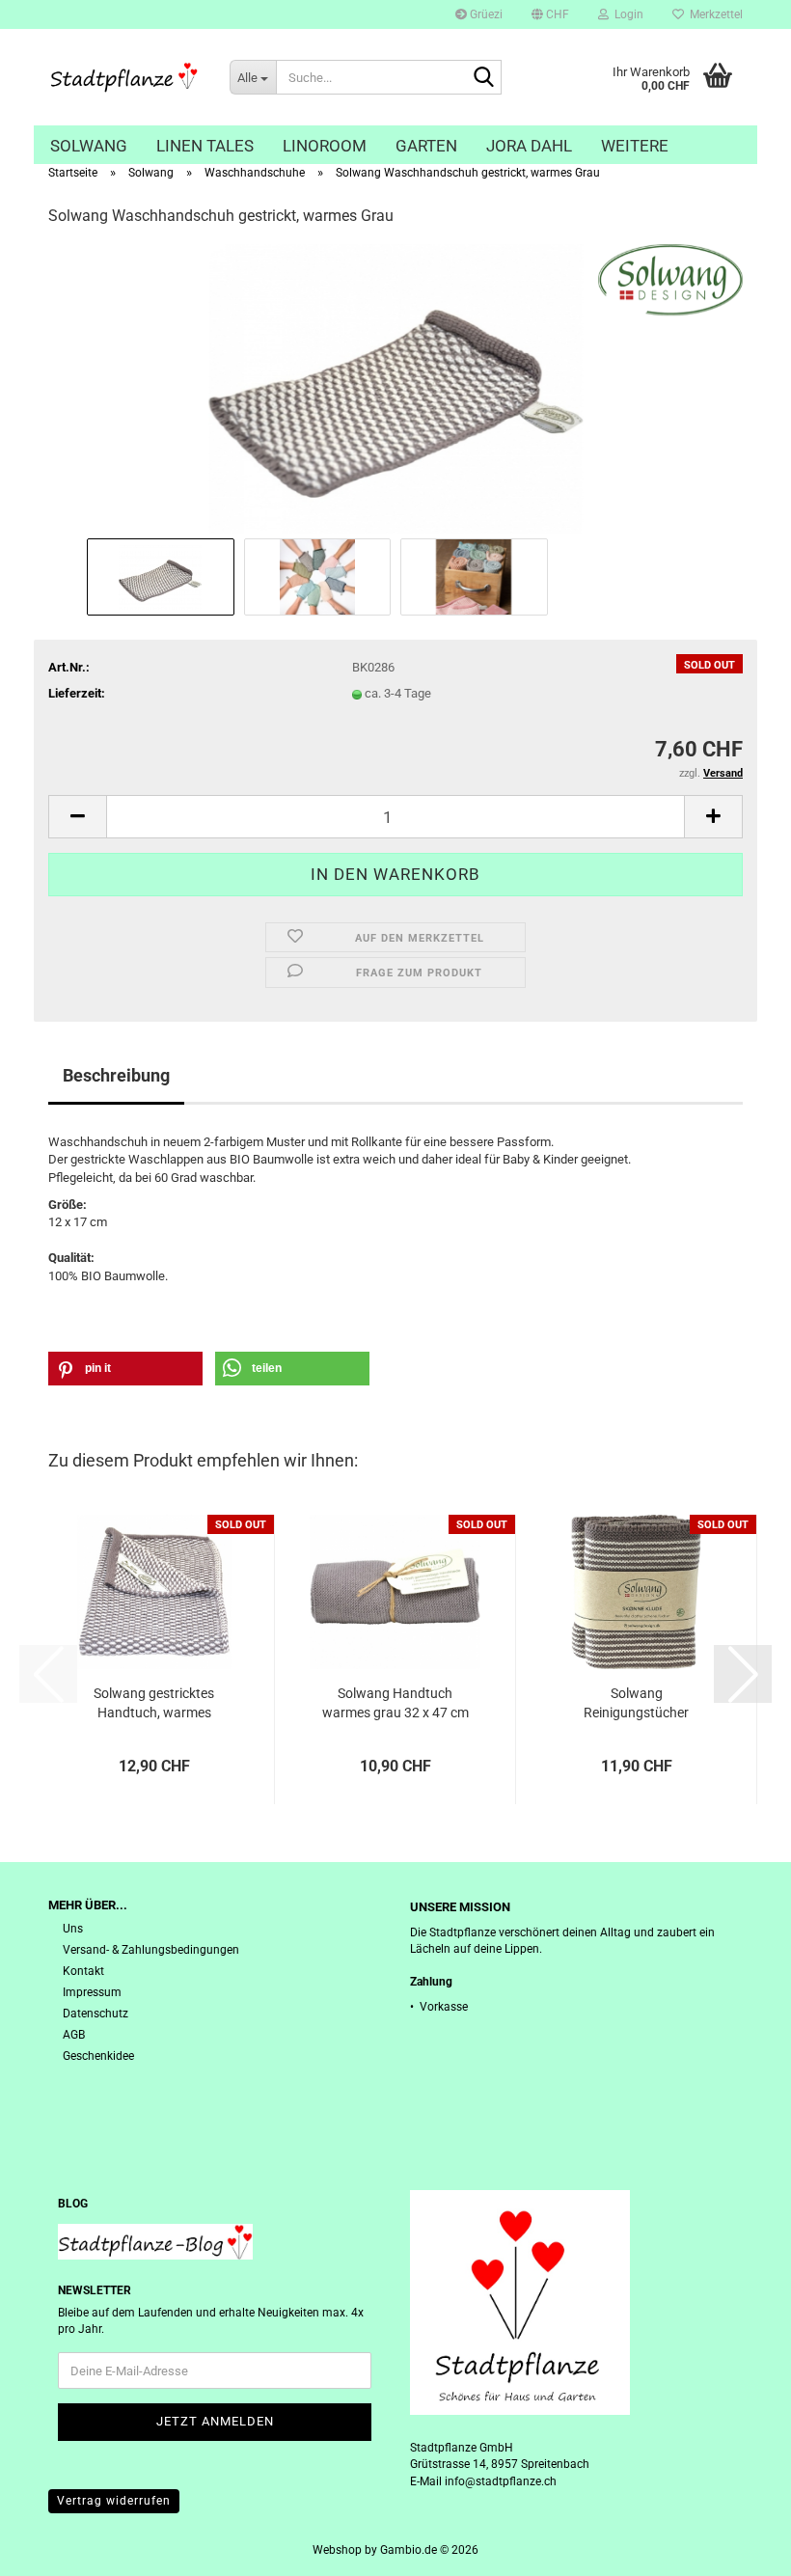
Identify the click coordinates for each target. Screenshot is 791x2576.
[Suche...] (483, 78)
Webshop (337, 2550)
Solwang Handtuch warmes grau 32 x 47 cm (395, 1703)
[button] (550, 14)
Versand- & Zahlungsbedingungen (151, 1950)
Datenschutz (95, 2014)
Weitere (635, 146)
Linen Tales (205, 146)
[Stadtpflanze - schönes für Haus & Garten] (124, 77)
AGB (74, 2035)
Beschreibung (116, 1075)
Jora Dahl (529, 146)
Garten (426, 146)
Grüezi (485, 14)
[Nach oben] (738, 2547)
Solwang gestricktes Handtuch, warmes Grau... (154, 1704)
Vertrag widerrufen (114, 2501)
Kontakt (83, 1971)
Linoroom (325, 146)
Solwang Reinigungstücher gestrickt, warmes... (637, 1704)
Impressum (92, 1992)
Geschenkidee (98, 2056)
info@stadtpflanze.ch (501, 2481)
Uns (73, 1929)
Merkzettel (713, 14)
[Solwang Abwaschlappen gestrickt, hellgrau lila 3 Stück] (395, 388)
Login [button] (626, 14)
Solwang (89, 146)
